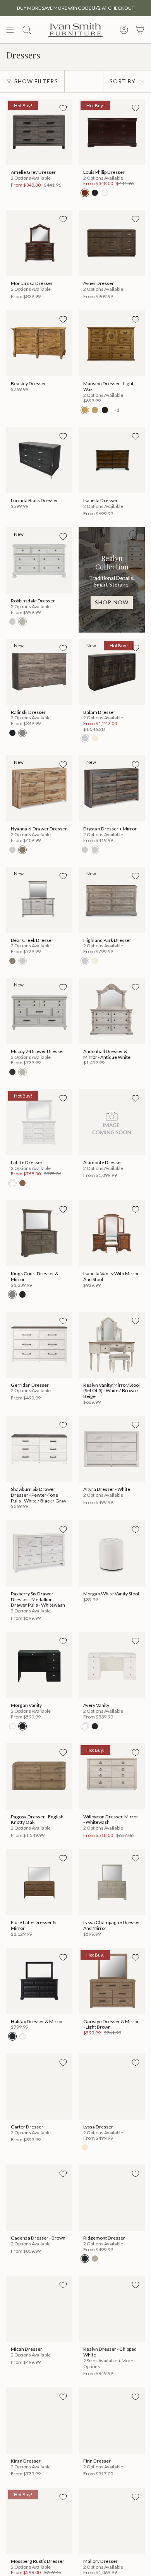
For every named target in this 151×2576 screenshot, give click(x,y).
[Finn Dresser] (112, 2421)
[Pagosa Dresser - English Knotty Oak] (39, 1776)
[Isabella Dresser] (112, 460)
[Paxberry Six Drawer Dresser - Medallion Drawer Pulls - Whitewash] (39, 1553)
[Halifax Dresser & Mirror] (39, 1981)
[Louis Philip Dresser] (112, 132)
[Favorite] (63, 108)
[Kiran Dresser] (39, 2421)
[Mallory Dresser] (112, 2521)
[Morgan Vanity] (39, 1665)
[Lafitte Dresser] (39, 1122)
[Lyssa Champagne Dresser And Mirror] (112, 1882)
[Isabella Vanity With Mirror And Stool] (112, 1233)
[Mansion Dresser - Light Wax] (112, 343)
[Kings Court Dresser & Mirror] (39, 1233)
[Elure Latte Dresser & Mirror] (39, 1882)
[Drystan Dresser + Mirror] (112, 788)
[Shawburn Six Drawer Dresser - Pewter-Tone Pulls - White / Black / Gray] (39, 1449)
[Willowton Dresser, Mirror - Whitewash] (112, 1776)
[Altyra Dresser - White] (112, 1449)
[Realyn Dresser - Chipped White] (112, 2309)
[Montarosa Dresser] (39, 243)
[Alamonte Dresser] (112, 1122)
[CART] (140, 30)
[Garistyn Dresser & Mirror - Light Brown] (112, 1981)
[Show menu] (10, 30)
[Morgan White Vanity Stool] (112, 1553)
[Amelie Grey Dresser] (39, 132)
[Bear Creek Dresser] (39, 900)
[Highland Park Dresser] (112, 900)
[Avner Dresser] (112, 243)
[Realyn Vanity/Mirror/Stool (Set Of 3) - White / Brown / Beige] (112, 1345)
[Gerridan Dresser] (39, 1345)
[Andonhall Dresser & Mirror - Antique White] (112, 1011)
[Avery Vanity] (112, 1665)
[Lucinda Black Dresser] (39, 460)
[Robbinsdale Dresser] (39, 560)
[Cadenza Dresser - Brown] (39, 2198)
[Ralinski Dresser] (39, 672)
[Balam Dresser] (112, 672)
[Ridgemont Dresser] (112, 2198)
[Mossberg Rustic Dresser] (39, 2521)
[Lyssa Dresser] (112, 2086)
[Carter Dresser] (39, 2086)
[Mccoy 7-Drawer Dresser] (39, 1011)
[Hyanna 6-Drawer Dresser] (39, 788)
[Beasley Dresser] (39, 343)
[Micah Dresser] (39, 2309)
